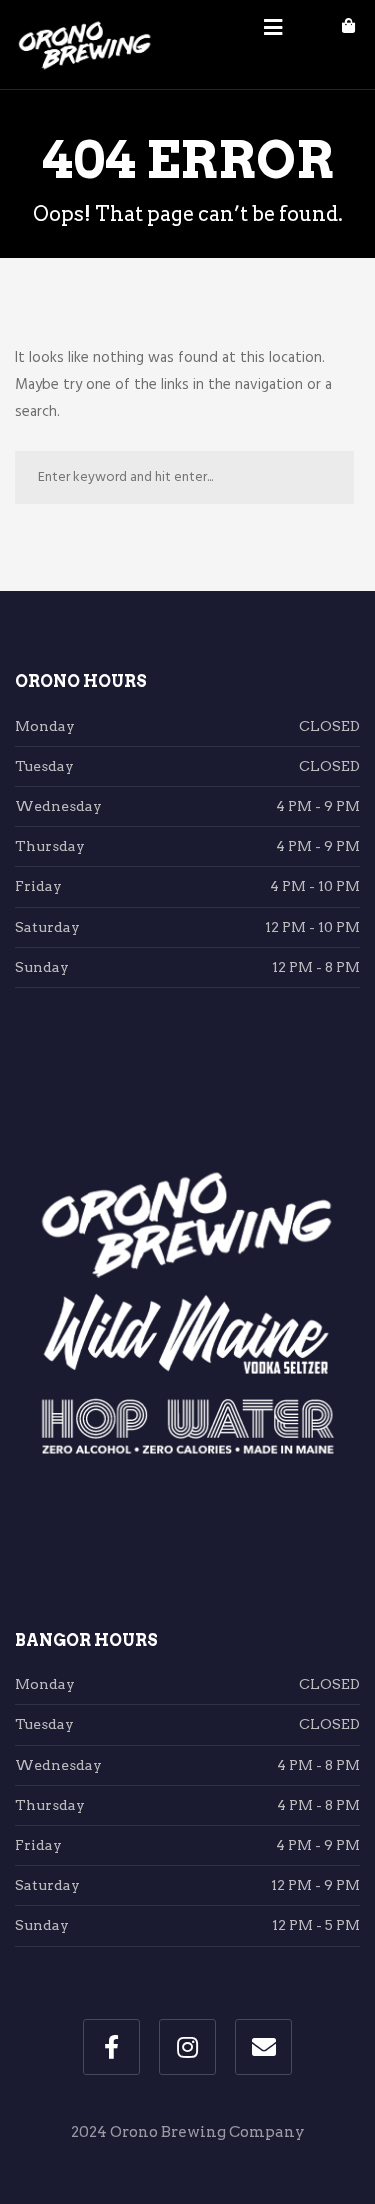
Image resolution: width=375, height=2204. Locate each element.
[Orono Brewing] (85, 45)
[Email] (263, 2047)
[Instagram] (187, 2047)
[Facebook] (111, 2047)
